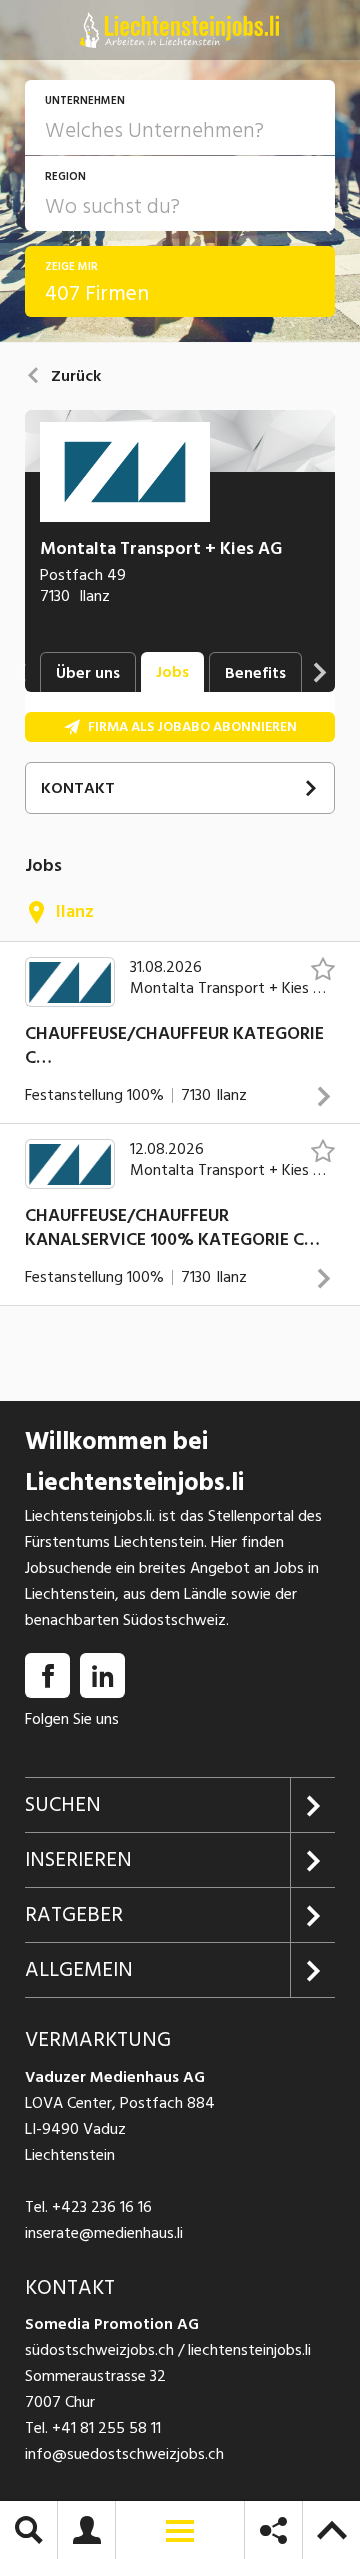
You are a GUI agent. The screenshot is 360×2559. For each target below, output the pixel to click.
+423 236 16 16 (102, 2207)
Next (320, 672)
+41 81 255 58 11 (106, 2428)
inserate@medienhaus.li (104, 2233)
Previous (20, 672)
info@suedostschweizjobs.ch (124, 2454)
